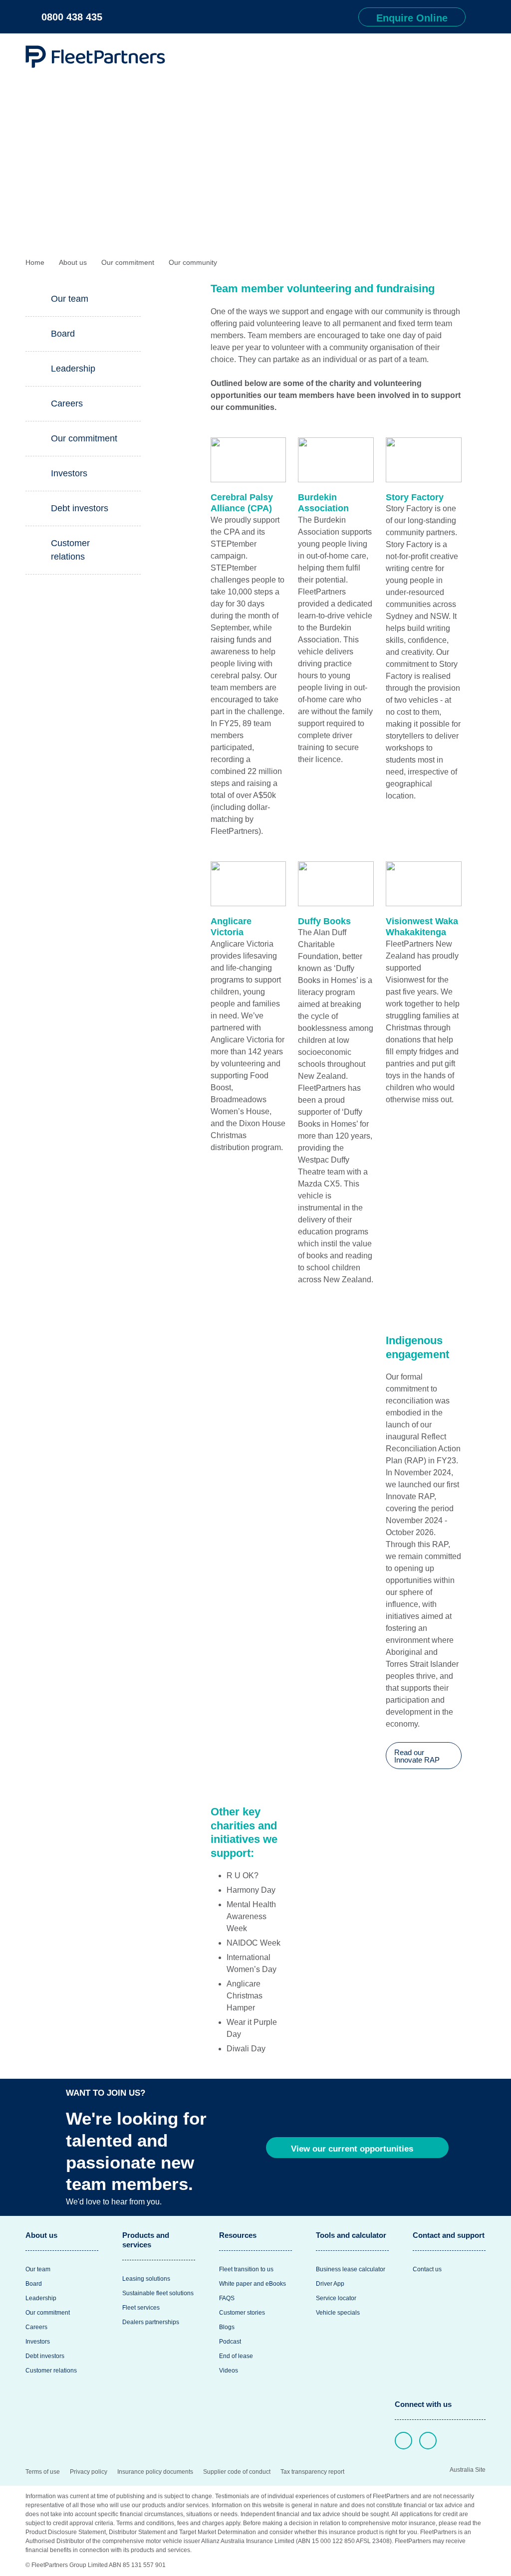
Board (63, 334)
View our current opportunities (353, 2149)
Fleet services (141, 2308)
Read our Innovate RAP (418, 1756)
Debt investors (80, 508)
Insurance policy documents (155, 2472)
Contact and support (449, 2235)
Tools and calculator (351, 2235)
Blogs (227, 2327)
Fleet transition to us (246, 2269)
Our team (70, 299)
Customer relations (70, 550)
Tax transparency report (312, 2472)
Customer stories (242, 2313)
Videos (229, 2371)
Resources (238, 2235)
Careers (67, 403)
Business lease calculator (351, 2269)
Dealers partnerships (151, 2322)
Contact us (427, 2269)
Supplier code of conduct (237, 2472)
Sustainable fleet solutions (158, 2293)
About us (73, 262)
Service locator (336, 2298)
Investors (69, 473)
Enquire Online (412, 18)
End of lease (236, 2356)
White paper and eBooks (253, 2284)
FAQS (227, 2298)
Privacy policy (89, 2472)
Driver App (330, 2284)
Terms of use (43, 2472)
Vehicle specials (338, 2313)
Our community (193, 262)
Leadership (73, 369)
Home (35, 262)
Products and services (146, 2240)
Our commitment (128, 262)
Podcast (230, 2342)
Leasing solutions (146, 2279)
